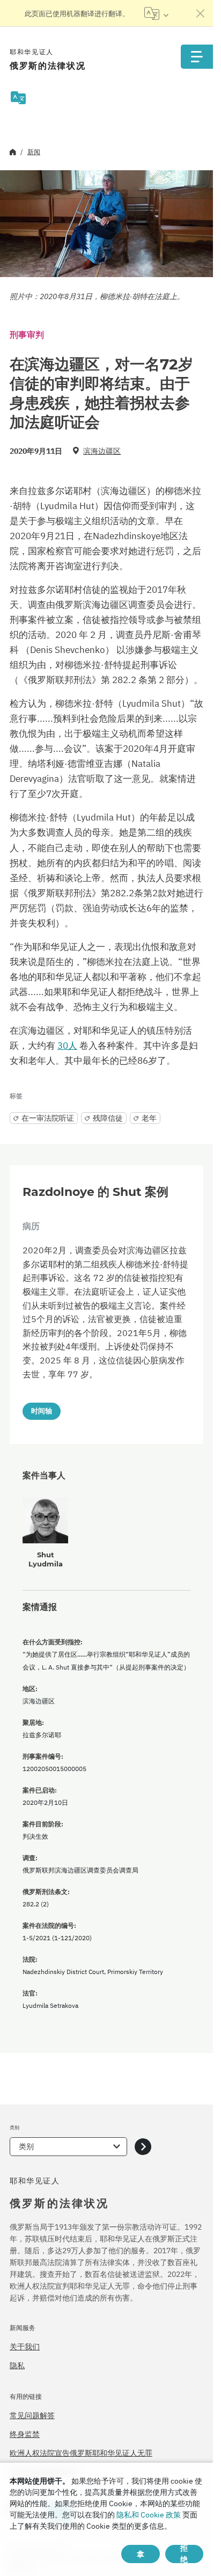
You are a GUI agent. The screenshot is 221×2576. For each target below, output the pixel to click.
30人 (67, 1046)
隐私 (17, 2365)
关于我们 (25, 2347)
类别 (26, 2146)
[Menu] (197, 57)
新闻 (34, 152)
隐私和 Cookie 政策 (149, 2515)
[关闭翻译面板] (201, 13)
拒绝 (184, 2554)
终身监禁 (25, 2434)
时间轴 (42, 1411)
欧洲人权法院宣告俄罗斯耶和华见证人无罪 (81, 2453)
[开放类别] (143, 2147)
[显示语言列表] (156, 13)
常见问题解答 (32, 2415)
